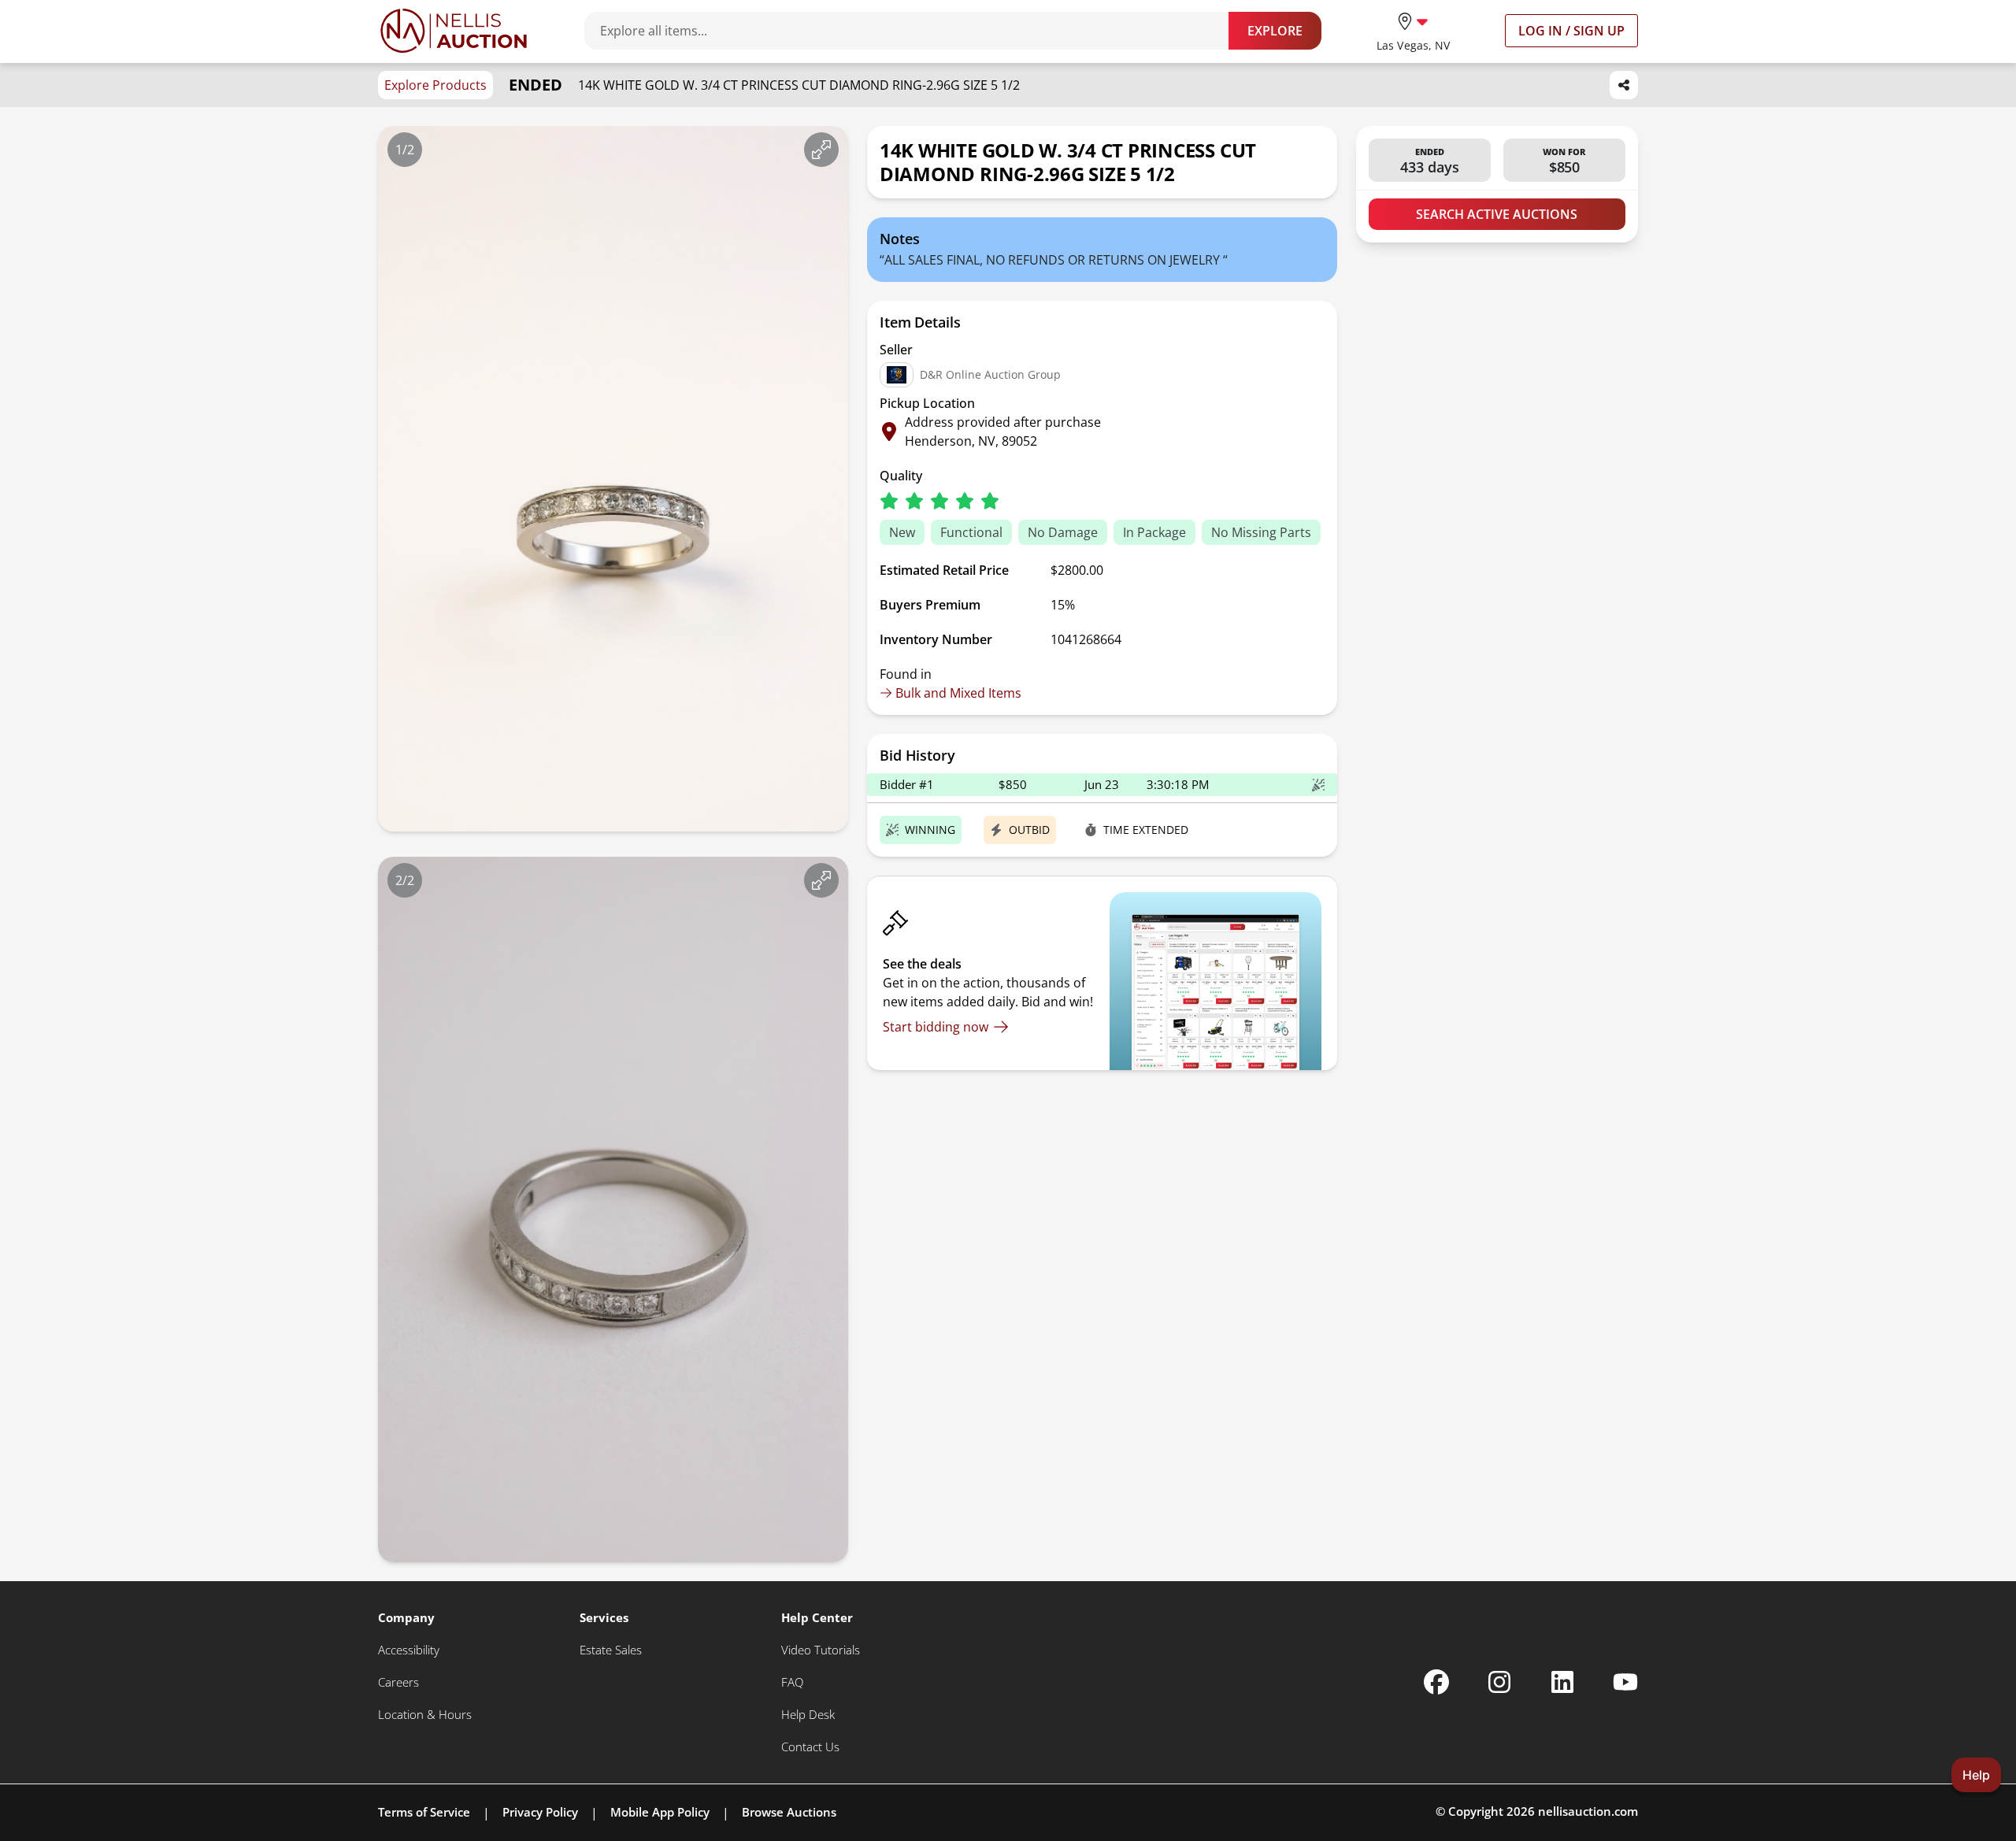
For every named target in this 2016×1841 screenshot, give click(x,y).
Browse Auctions (789, 1812)
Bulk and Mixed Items (958, 693)
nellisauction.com (1588, 1811)
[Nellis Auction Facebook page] (1436, 1682)
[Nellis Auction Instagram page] (1499, 1682)
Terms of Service (424, 1812)
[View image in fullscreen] (821, 150)
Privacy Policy (540, 1812)
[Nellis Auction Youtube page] (1625, 1682)
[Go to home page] (454, 31)
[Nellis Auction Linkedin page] (1562, 1682)
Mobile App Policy (660, 1812)
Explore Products (435, 85)
